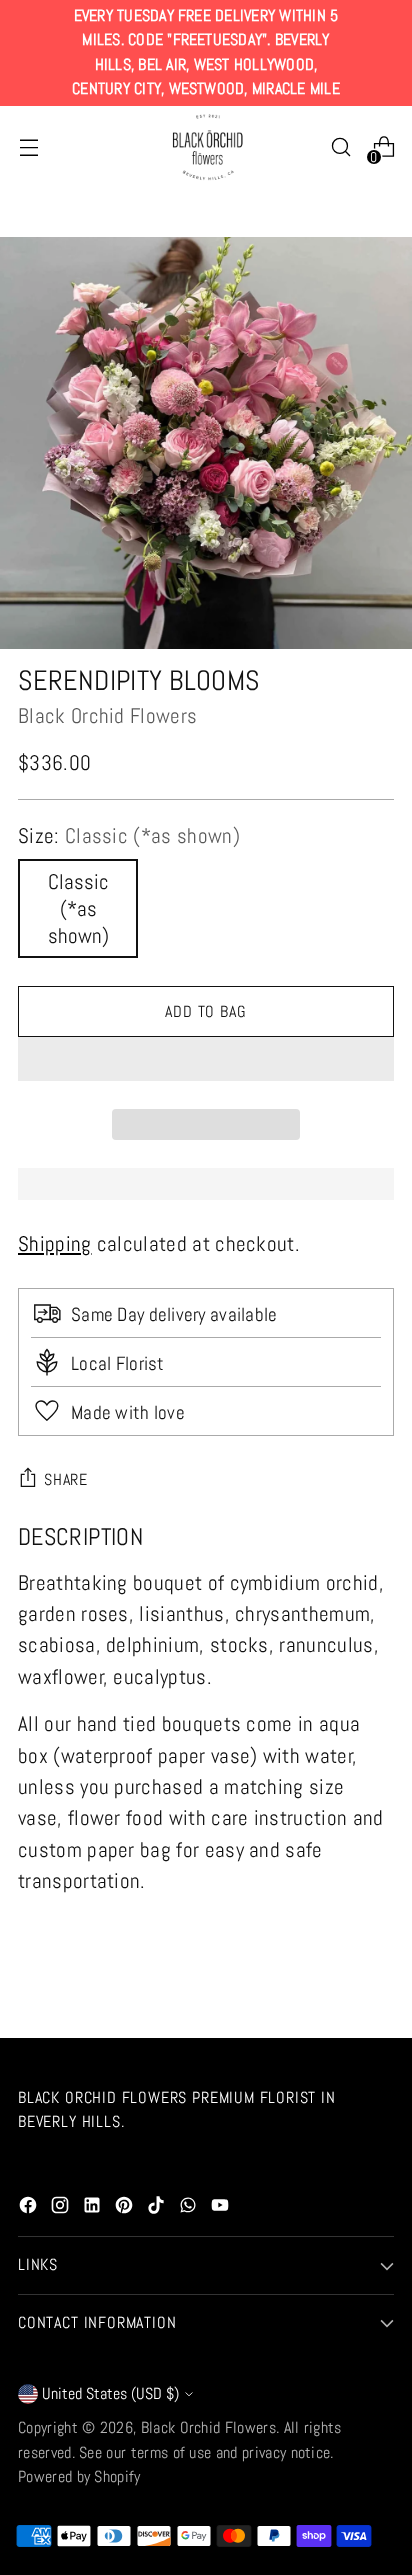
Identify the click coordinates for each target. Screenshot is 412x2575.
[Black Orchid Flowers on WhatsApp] (190, 2207)
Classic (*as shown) (78, 908)
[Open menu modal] (28, 147)
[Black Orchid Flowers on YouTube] (222, 2207)
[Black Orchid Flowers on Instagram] (62, 2207)
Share (66, 1479)
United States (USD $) (110, 2393)
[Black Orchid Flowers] (206, 148)
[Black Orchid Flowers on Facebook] (30, 2207)
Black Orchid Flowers (107, 715)
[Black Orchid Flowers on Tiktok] (158, 2207)
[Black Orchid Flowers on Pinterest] (126, 2207)
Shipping (55, 1243)
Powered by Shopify (79, 2476)
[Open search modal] (340, 147)
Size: (129, 835)
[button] (206, 1059)
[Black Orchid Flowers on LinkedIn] (94, 2207)
